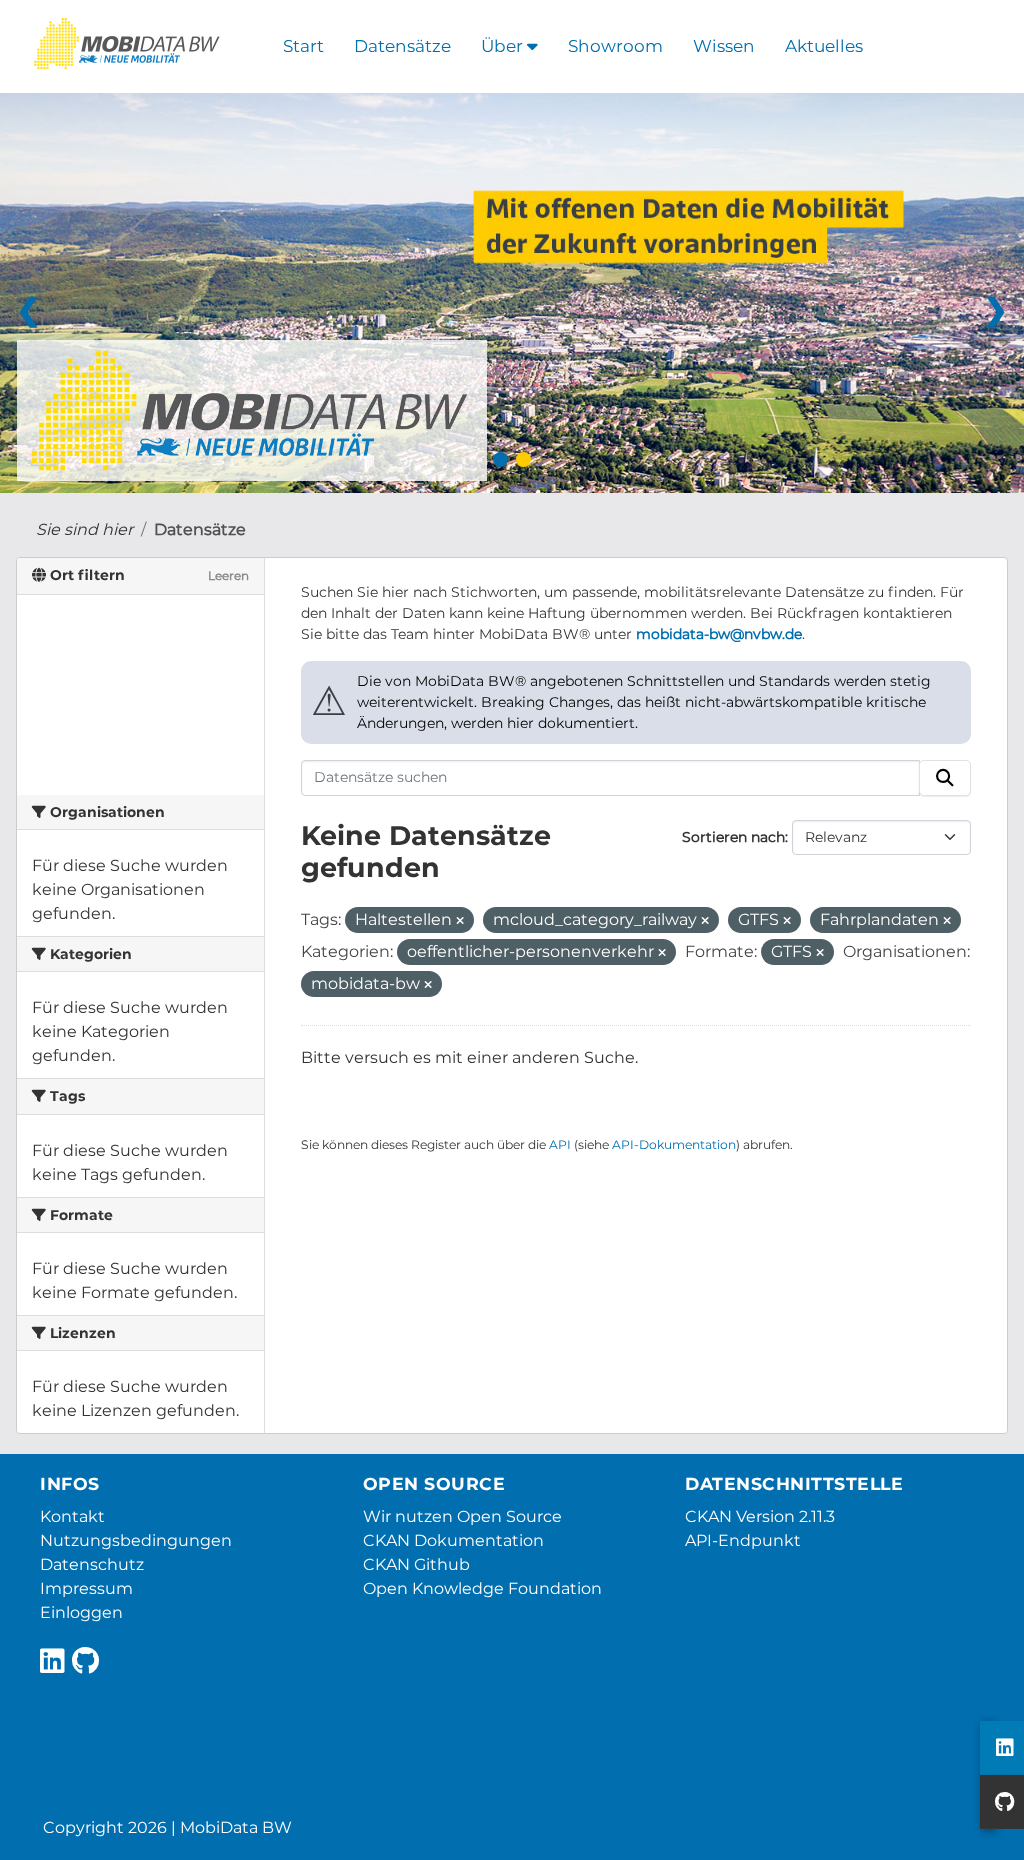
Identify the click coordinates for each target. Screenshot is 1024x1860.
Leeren (228, 575)
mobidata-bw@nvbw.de (719, 634)
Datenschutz (92, 1564)
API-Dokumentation (674, 1144)
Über (504, 46)
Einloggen (81, 1612)
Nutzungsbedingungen (136, 1540)
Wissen (724, 46)
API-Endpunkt (743, 1540)
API (560, 1144)
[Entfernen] (460, 921)
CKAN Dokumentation (453, 1540)
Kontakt (72, 1516)
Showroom (615, 46)
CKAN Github (416, 1564)
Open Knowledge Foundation (482, 1588)
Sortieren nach (733, 837)
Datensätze (402, 46)
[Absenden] (945, 778)
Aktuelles (824, 46)
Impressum (86, 1588)
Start (303, 46)
